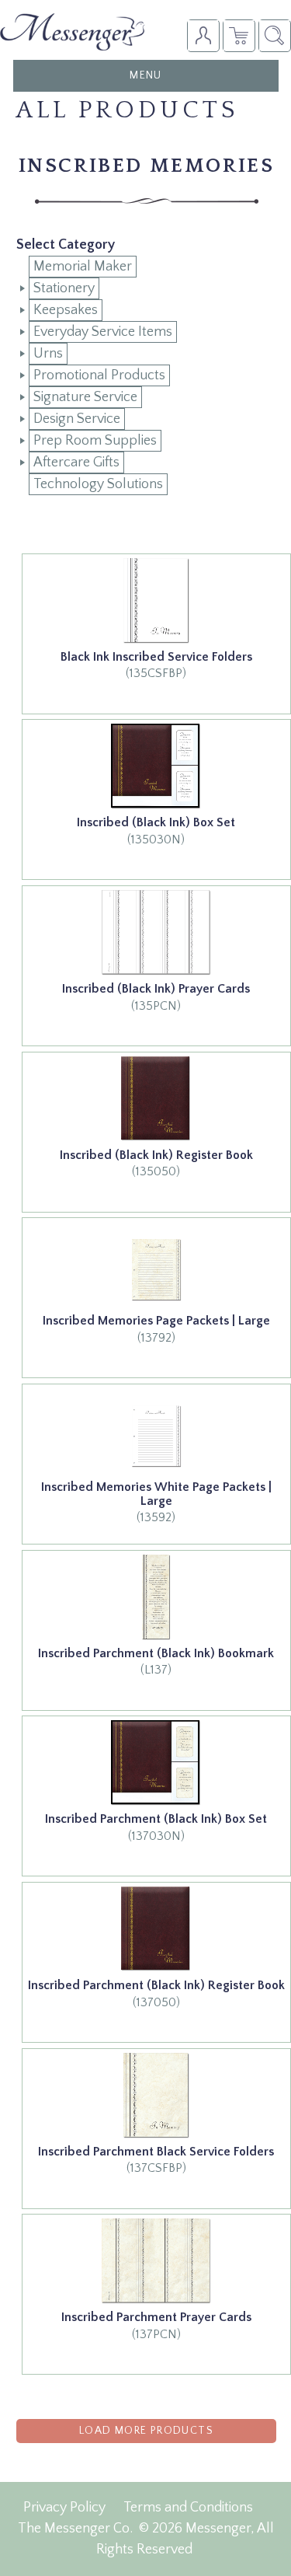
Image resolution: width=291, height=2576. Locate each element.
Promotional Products (99, 375)
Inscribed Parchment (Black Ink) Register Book (156, 1985)
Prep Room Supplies (95, 441)
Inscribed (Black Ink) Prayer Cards (156, 989)
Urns (48, 354)
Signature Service (85, 397)
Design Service (77, 419)
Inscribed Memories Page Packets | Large (156, 1321)
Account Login (203, 35)
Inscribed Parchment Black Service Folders (156, 2152)
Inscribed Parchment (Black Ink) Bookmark (156, 1653)
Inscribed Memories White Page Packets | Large (156, 1494)
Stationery (64, 288)
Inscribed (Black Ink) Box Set (156, 822)
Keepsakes (66, 310)
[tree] (146, 375)
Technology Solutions (98, 484)
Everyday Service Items (103, 332)
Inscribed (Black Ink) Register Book (156, 1155)
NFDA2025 (239, 35)
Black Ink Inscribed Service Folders (156, 657)
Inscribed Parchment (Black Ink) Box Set (156, 1819)
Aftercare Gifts (76, 462)
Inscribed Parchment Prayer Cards (156, 2317)
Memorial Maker (83, 267)
